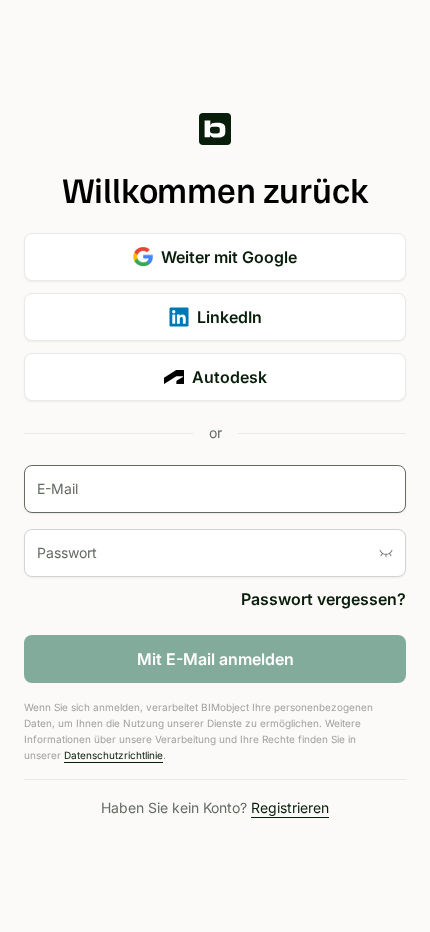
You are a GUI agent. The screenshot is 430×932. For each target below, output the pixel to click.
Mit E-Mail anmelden (215, 659)
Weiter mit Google (229, 257)
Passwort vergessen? (323, 599)
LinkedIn (229, 317)
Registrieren (290, 807)
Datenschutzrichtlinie (113, 755)
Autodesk (229, 377)
